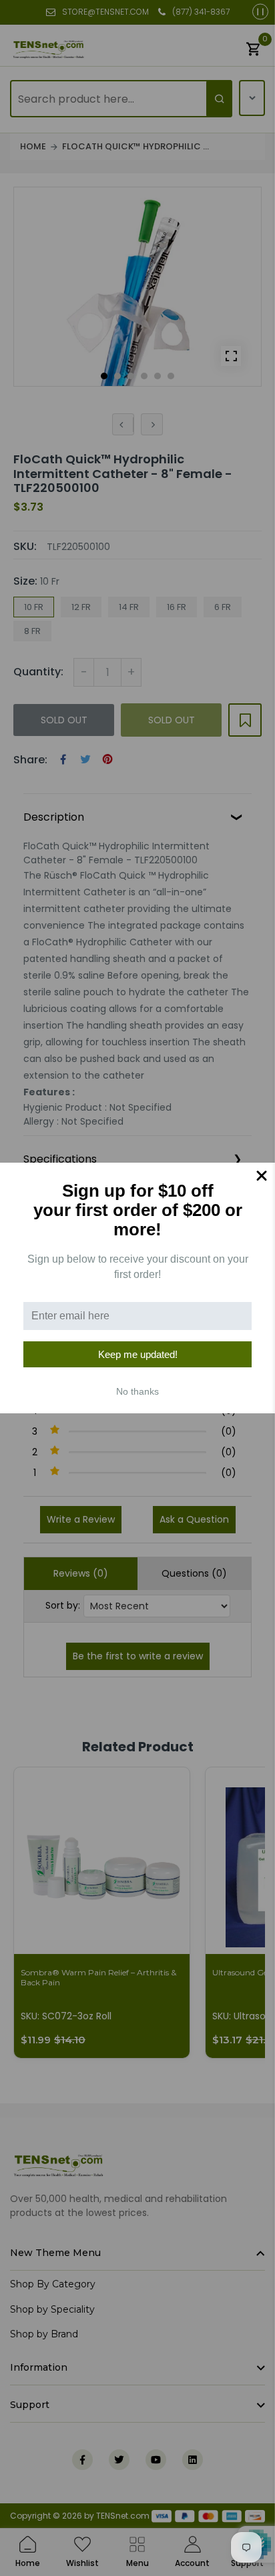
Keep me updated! (138, 1354)
